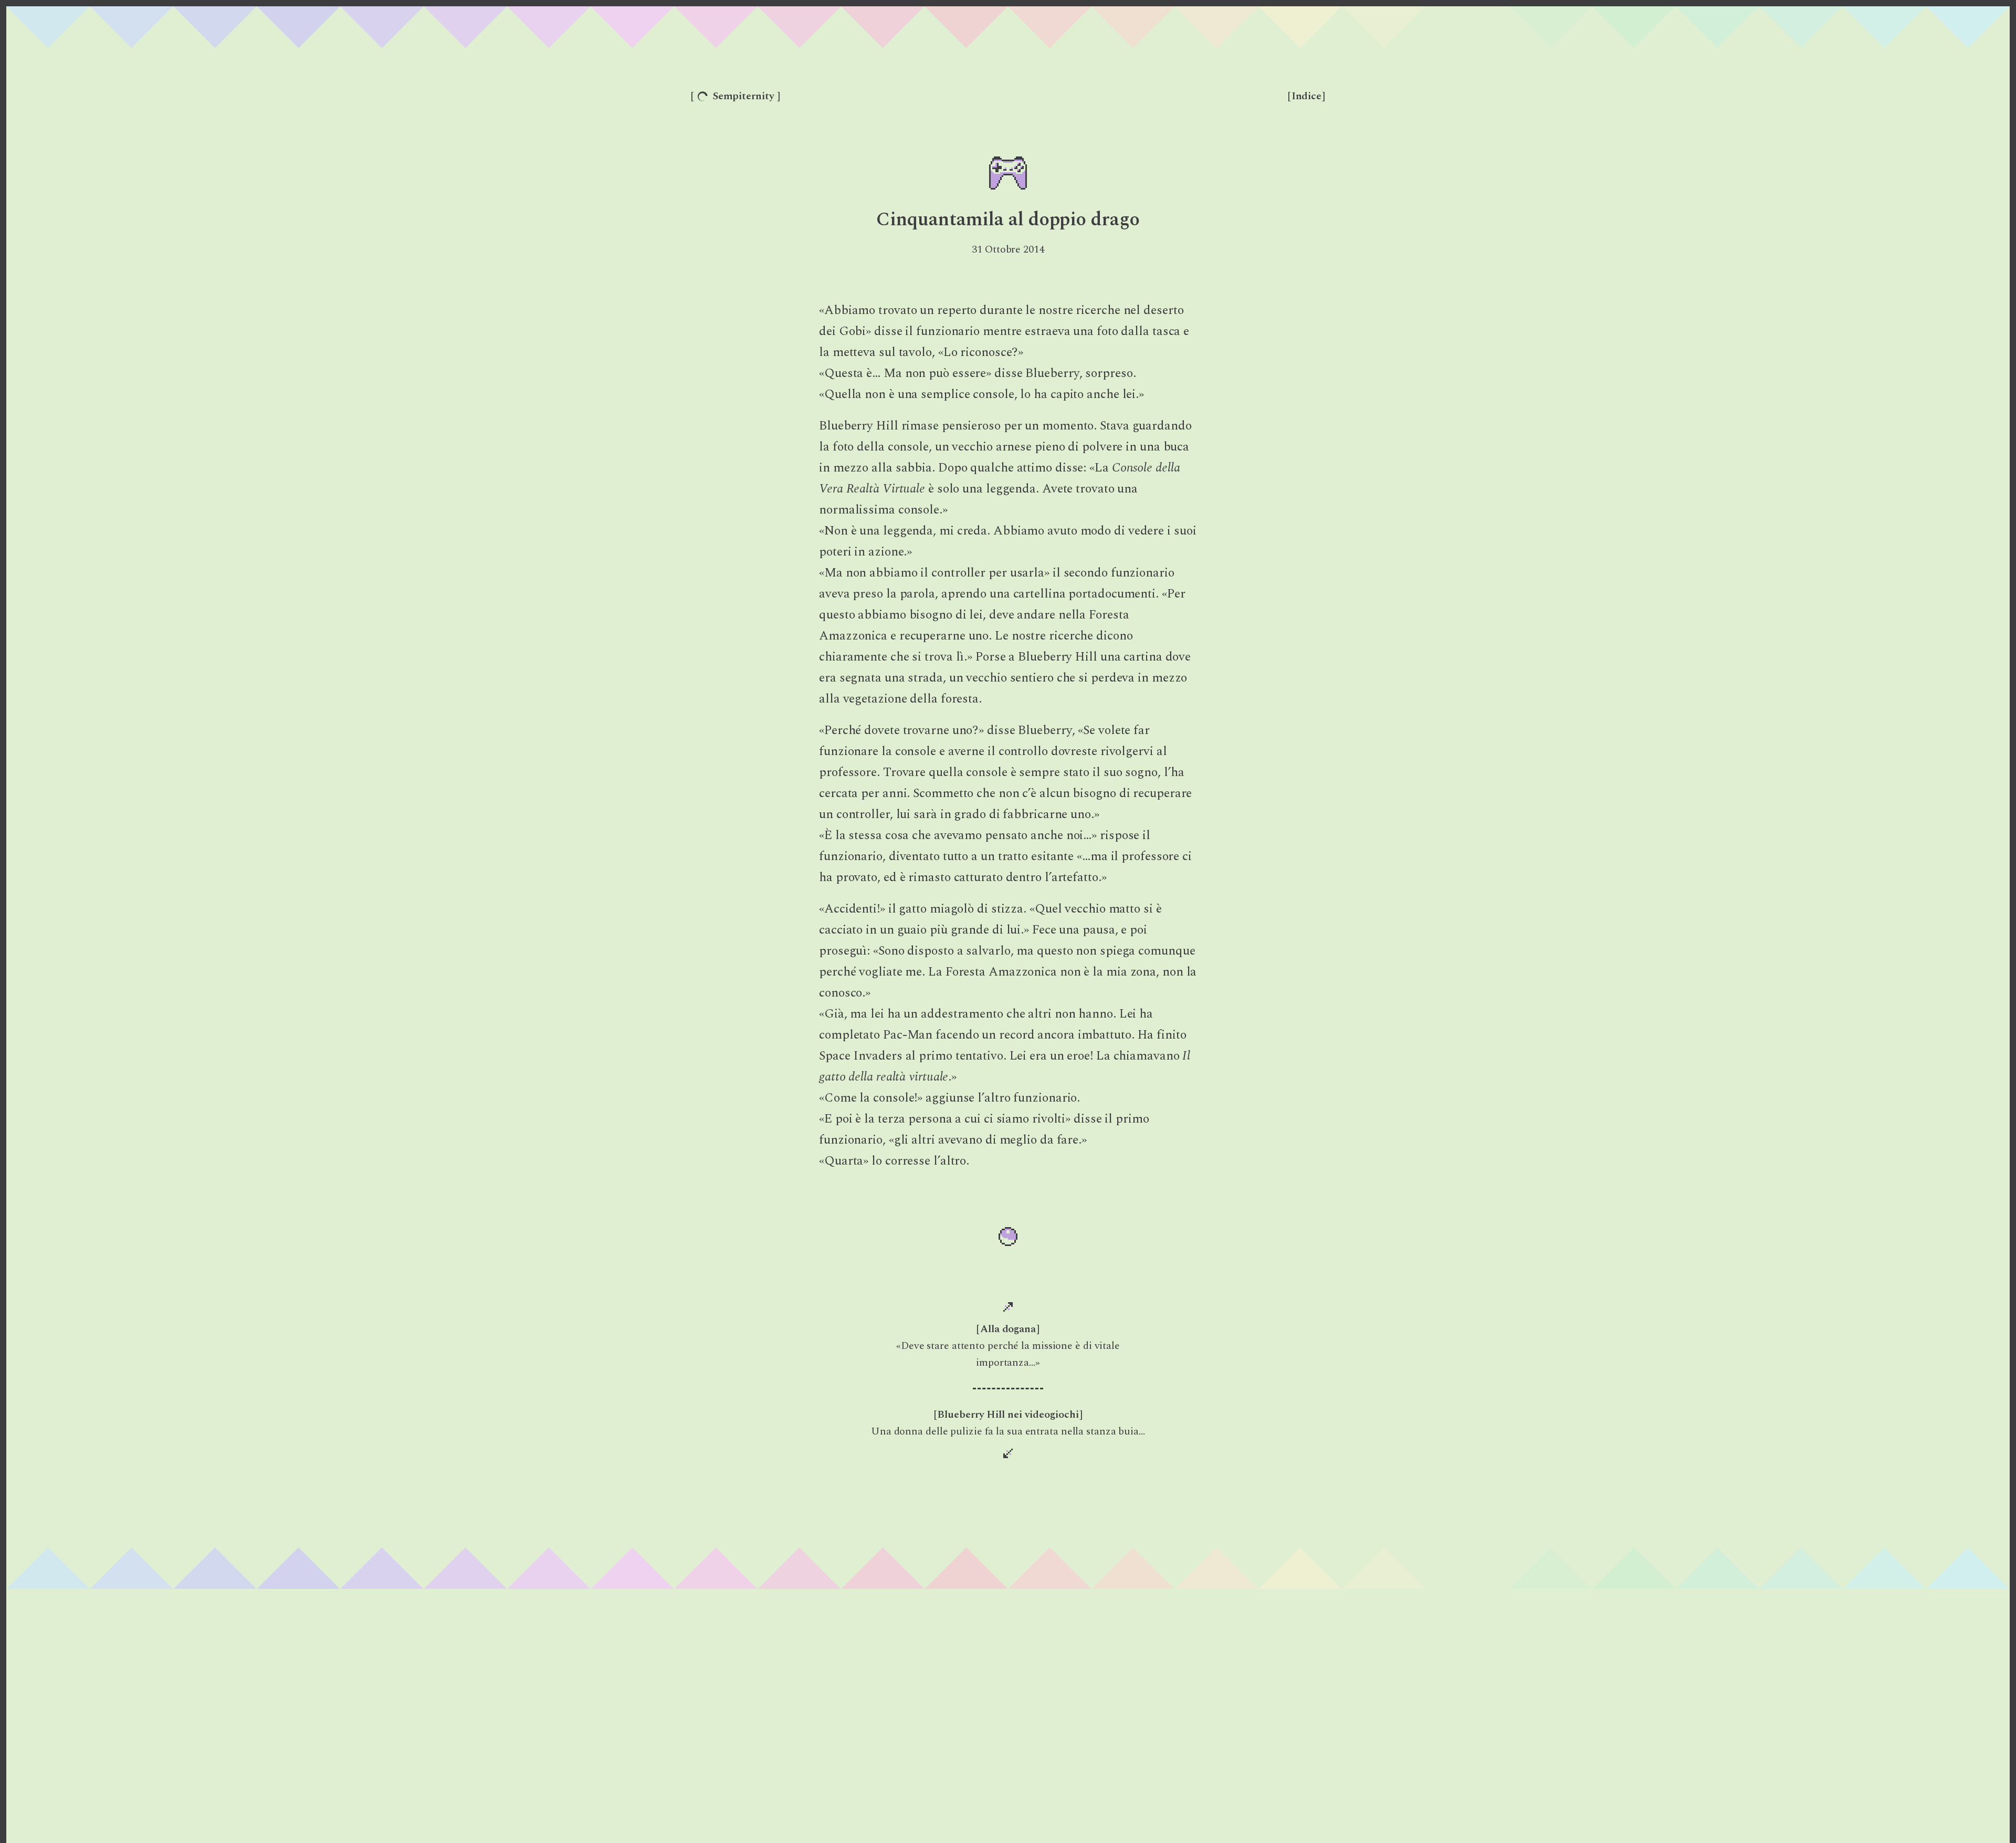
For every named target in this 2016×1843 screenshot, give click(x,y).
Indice (1306, 96)
